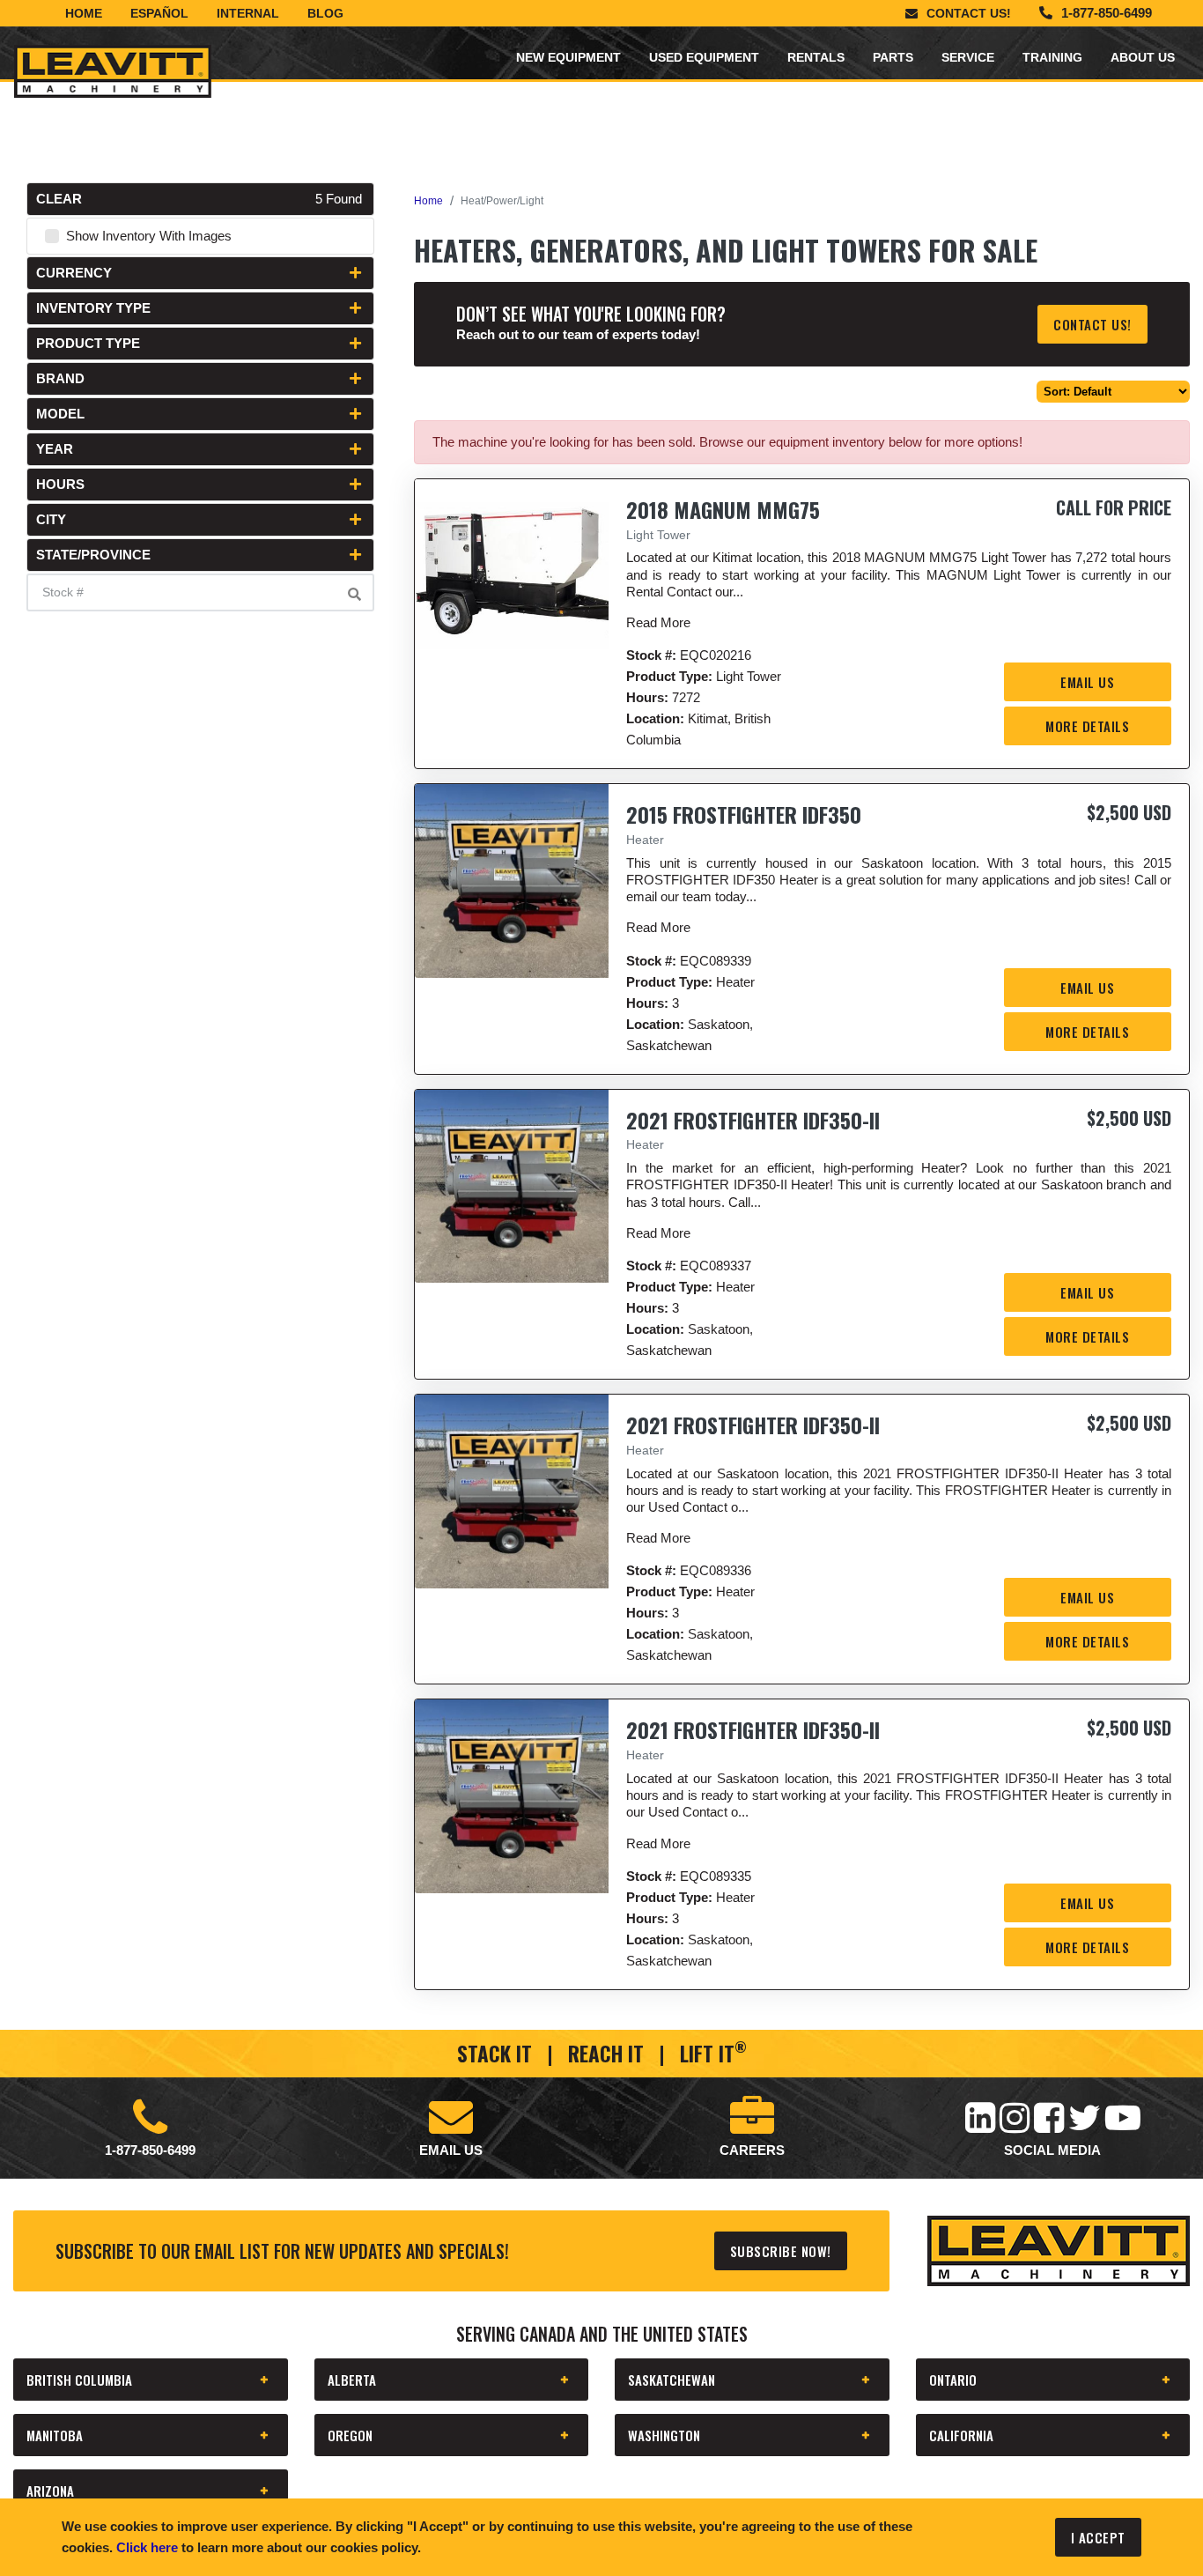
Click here (147, 2547)
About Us (1143, 57)
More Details (1087, 726)
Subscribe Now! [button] (781, 2251)
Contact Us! (969, 13)
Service (968, 57)
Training (1052, 57)
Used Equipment (704, 57)
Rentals (816, 57)
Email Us (1087, 682)
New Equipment (568, 57)
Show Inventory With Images (149, 236)
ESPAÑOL (159, 13)
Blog (325, 13)
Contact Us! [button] (1092, 324)
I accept (1098, 2537)
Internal (248, 13)
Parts (893, 57)
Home (84, 13)
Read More (658, 622)
